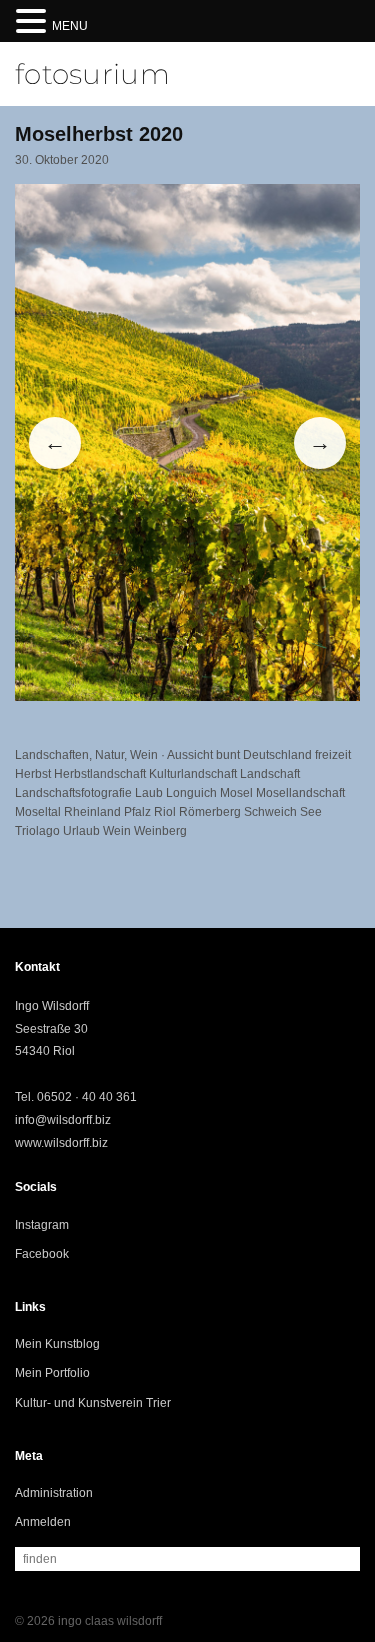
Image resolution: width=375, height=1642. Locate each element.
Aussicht (190, 755)
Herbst (33, 774)
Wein (144, 755)
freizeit (333, 755)
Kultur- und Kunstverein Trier (93, 1403)
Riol (165, 812)
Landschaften (52, 755)
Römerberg (210, 812)
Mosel (236, 793)
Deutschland (277, 755)
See (311, 812)
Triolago (37, 831)
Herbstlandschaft (100, 774)
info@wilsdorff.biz (63, 1120)
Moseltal (38, 812)
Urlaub (81, 831)
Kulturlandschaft (193, 774)
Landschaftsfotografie (73, 793)
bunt (228, 755)
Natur (109, 755)
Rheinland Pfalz (107, 812)
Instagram (42, 1225)
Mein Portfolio (52, 1373)
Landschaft (270, 774)
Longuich (191, 793)
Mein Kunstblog (57, 1344)
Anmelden (43, 1522)
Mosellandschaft (300, 793)
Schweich (270, 812)
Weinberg (160, 831)
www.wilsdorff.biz (61, 1143)
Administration (54, 1493)
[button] (34, 22)
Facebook (42, 1254)
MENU (70, 26)
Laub (149, 793)
